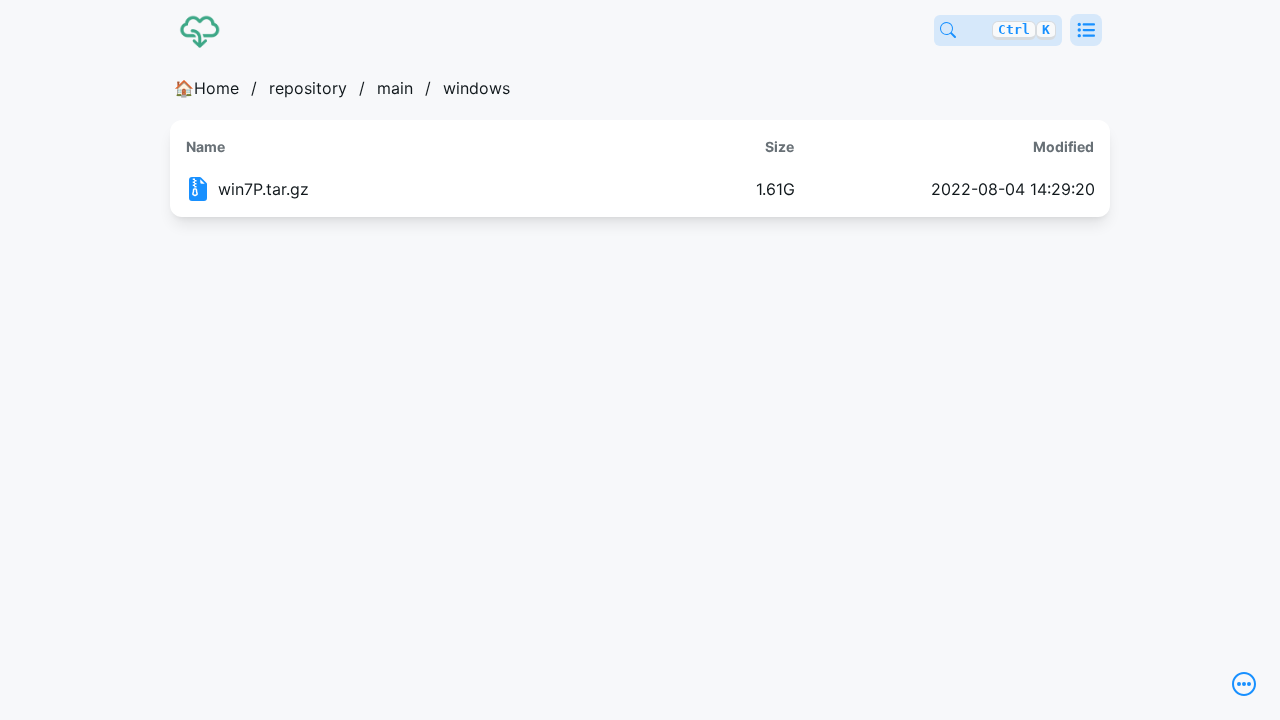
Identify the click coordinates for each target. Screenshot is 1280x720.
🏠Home (206, 88)
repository (308, 88)
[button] (1086, 30)
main (395, 88)
